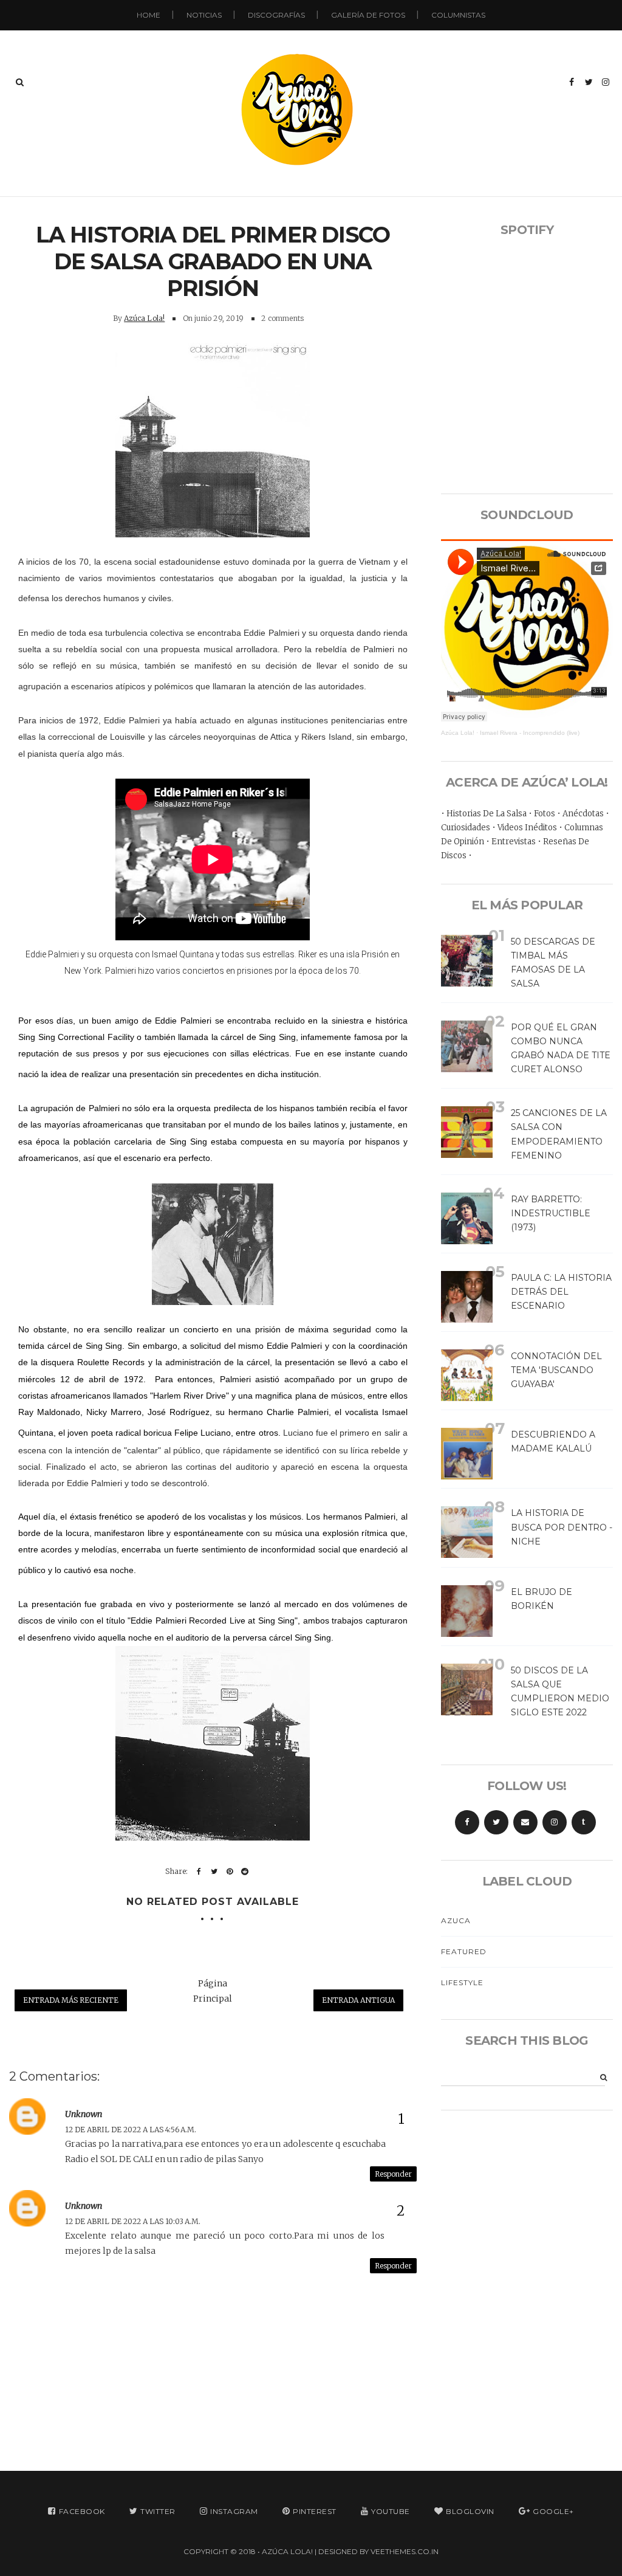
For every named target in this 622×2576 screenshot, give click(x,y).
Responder (393, 2174)
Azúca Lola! (144, 318)
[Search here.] (20, 82)
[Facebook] (467, 1822)
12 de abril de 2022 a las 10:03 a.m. (133, 2221)
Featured (464, 1951)
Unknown (84, 2114)
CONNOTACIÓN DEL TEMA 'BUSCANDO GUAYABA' (556, 1370)
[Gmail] (525, 1822)
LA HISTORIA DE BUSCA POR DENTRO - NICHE (562, 1527)
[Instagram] (555, 1822)
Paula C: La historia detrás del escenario (561, 1292)
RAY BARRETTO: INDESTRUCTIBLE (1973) (551, 1213)
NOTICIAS (204, 15)
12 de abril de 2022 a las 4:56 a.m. (131, 2130)
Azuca (456, 1920)
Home (149, 15)
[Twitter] (496, 1822)
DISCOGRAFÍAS (276, 15)
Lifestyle (462, 1982)
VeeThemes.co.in (405, 2551)
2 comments (282, 318)
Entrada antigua (358, 2000)
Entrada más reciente (71, 2000)
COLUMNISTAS (458, 15)
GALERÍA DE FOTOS (368, 15)
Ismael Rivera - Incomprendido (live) (530, 733)
